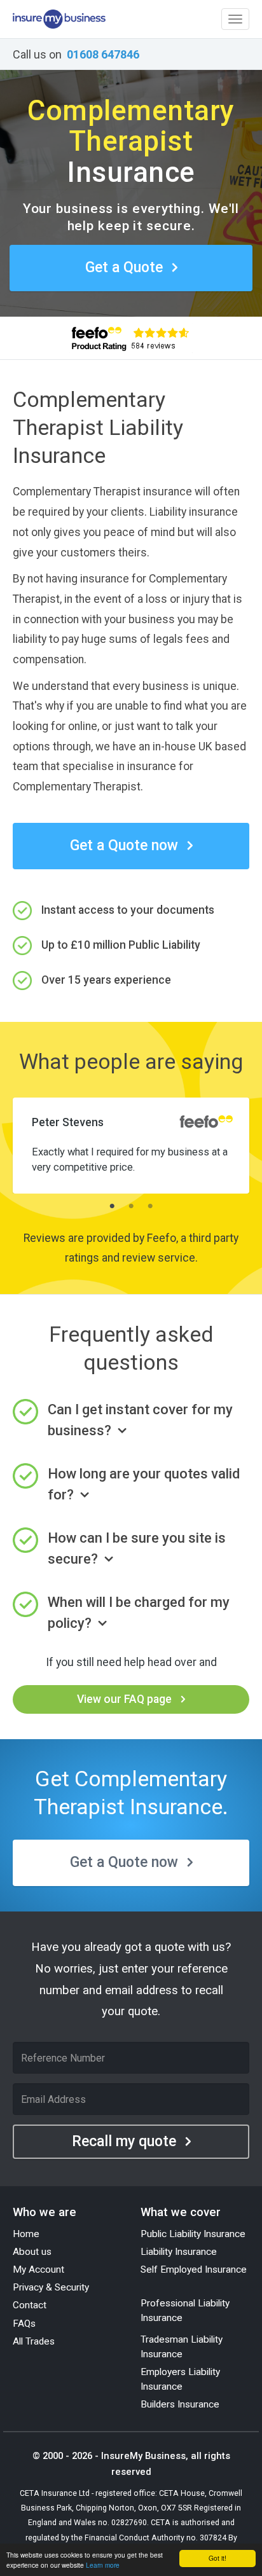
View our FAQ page (124, 1699)
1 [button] (112, 1206)
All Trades (34, 2341)
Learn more (103, 2565)
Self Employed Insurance (194, 2269)
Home (26, 2234)
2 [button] (131, 1206)
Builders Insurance (180, 2404)
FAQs (24, 2324)
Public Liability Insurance (193, 2234)
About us (32, 2252)
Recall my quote (124, 2141)
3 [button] (150, 1206)
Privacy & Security (51, 2287)
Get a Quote (124, 267)
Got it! (217, 2558)
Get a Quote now (124, 845)
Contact (30, 2305)
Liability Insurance (179, 2252)
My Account (38, 2269)
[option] (131, 1141)
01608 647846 (103, 54)
